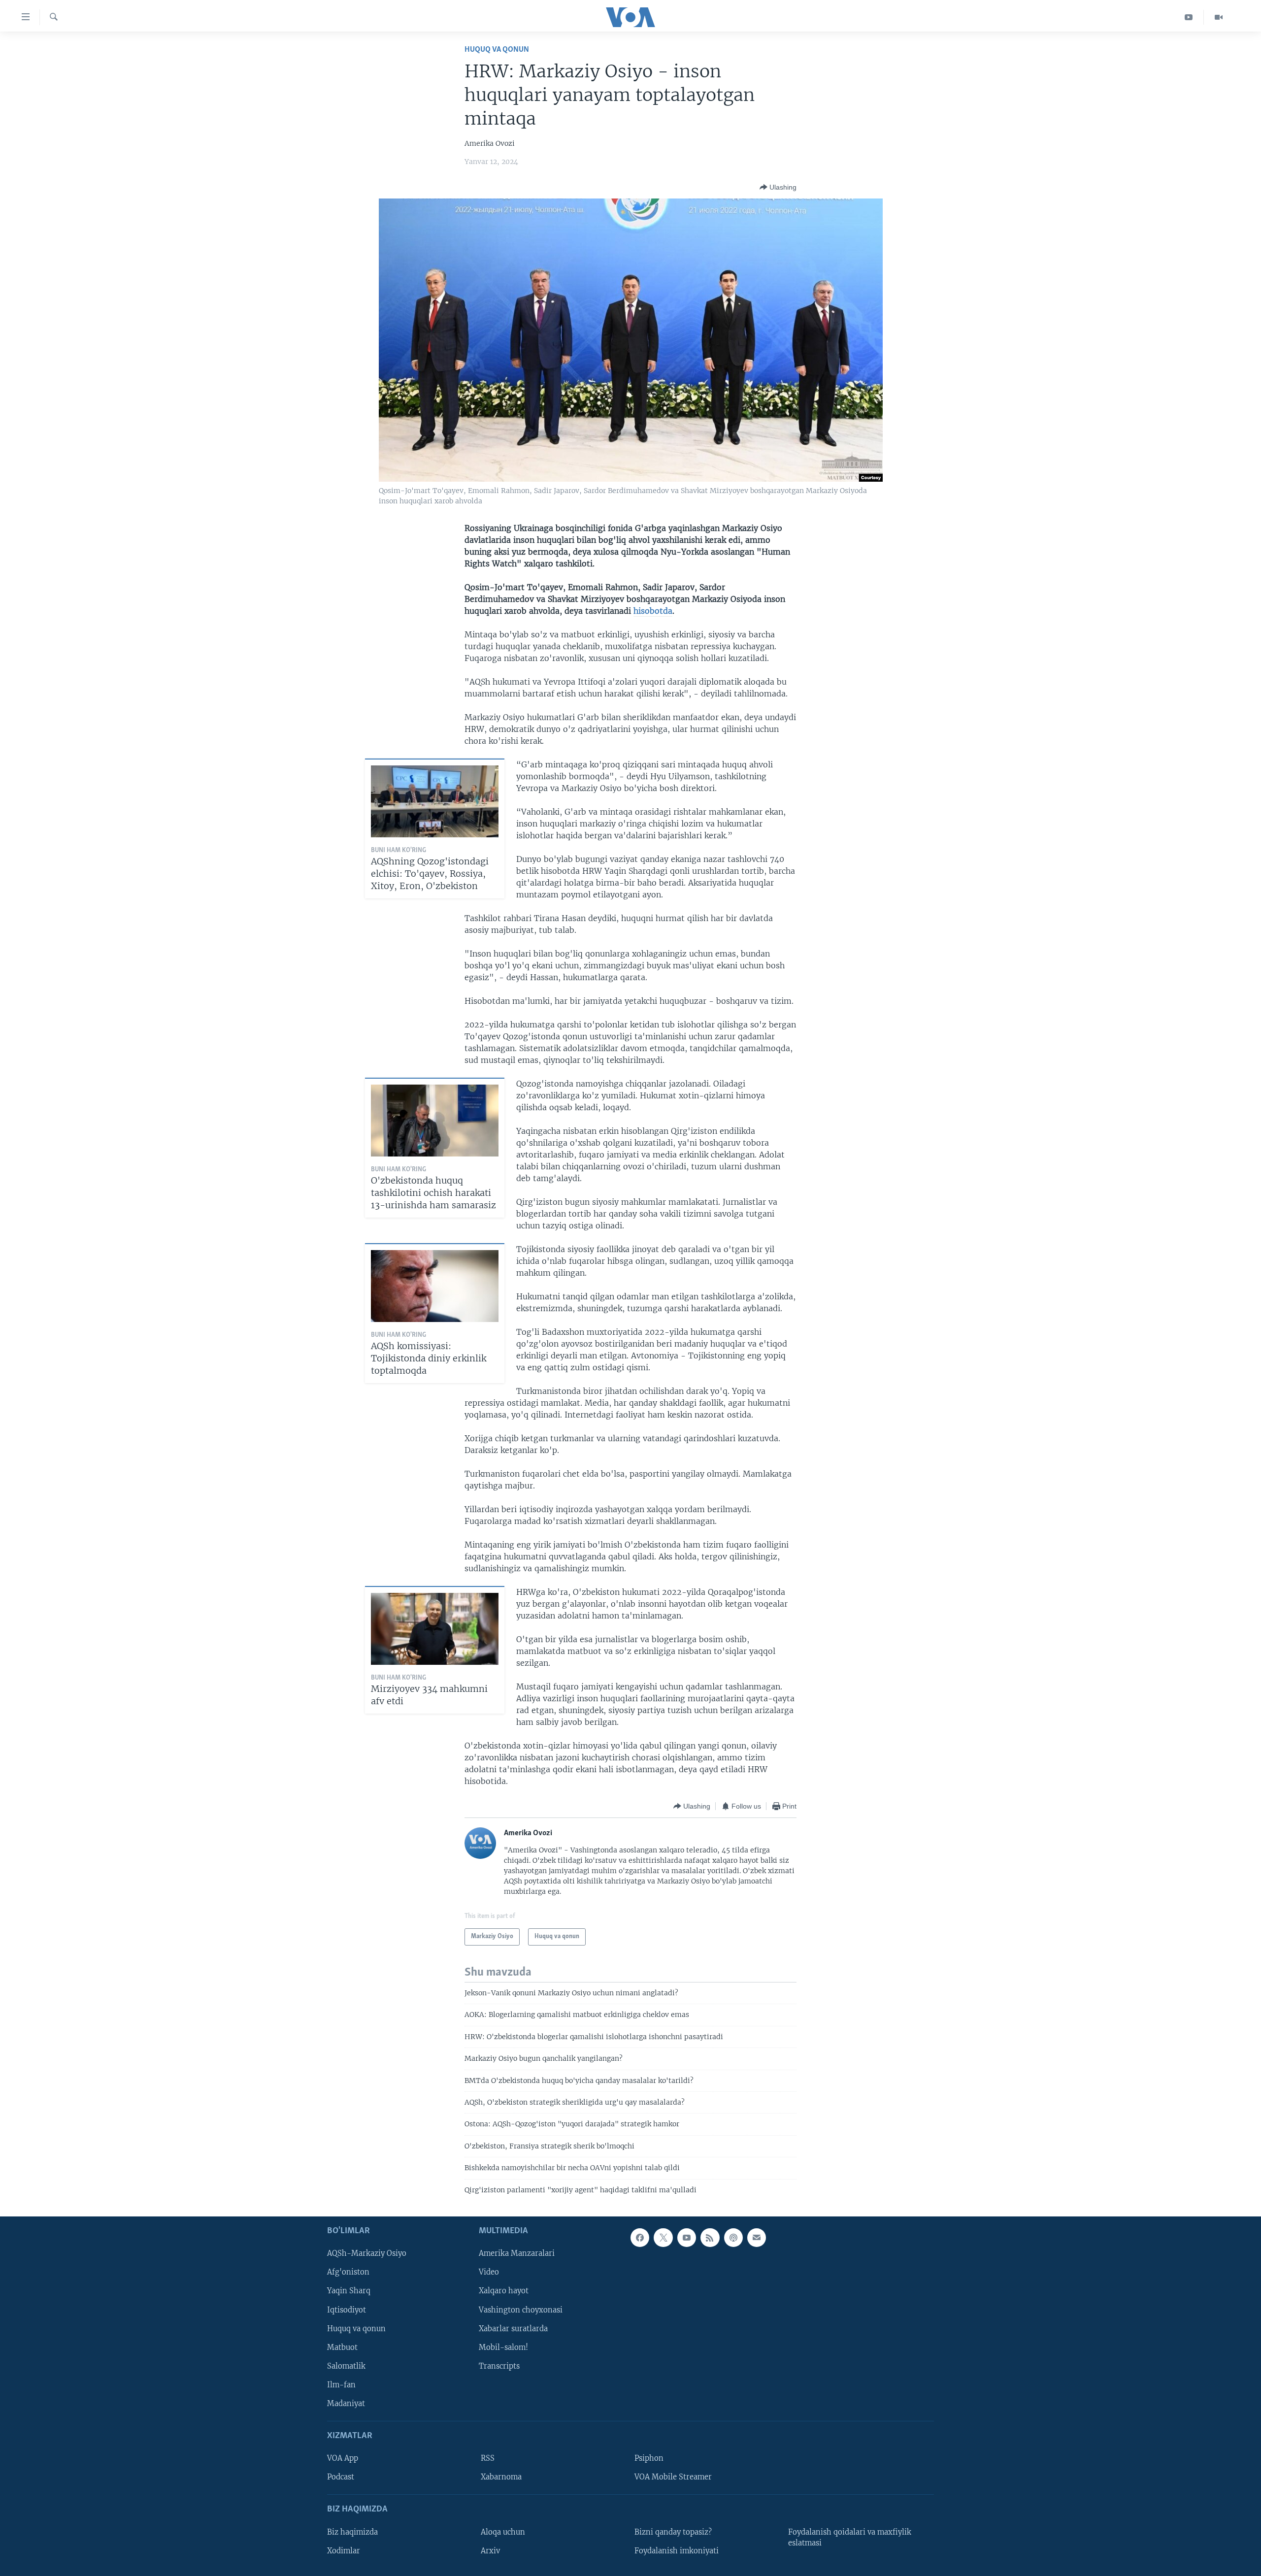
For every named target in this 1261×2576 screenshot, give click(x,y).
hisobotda (653, 611)
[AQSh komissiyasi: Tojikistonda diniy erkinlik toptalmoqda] (435, 1286)
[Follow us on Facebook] (640, 2238)
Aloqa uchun (503, 2532)
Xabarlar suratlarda (513, 2329)
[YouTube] (1189, 17)
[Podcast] (733, 2238)
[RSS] (710, 2238)
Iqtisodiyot (347, 2310)
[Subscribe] (757, 2238)
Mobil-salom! (503, 2347)
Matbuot (342, 2347)
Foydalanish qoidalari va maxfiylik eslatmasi (850, 2538)
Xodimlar (344, 2551)
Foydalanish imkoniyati (677, 2551)
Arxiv (490, 2551)
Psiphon (649, 2458)
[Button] (778, 187)
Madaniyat (346, 2404)
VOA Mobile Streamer (673, 2477)
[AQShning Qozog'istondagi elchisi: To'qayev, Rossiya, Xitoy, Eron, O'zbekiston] (435, 801)
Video (489, 2272)
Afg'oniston (348, 2272)
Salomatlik (346, 2366)
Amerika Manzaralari (517, 2253)
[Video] (1219, 17)
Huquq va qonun (497, 50)
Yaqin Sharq (349, 2291)
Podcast (341, 2477)
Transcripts (499, 2366)
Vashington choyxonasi (521, 2310)
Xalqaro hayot (504, 2291)
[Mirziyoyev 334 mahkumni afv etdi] (435, 1629)
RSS (488, 2458)
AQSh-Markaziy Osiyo (367, 2253)
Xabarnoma (501, 2477)
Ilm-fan (341, 2385)
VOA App (343, 2458)
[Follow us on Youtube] (687, 2238)
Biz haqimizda (352, 2532)
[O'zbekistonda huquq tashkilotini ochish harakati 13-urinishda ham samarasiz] (435, 1121)
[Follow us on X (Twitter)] (663, 2238)
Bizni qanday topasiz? (673, 2532)
